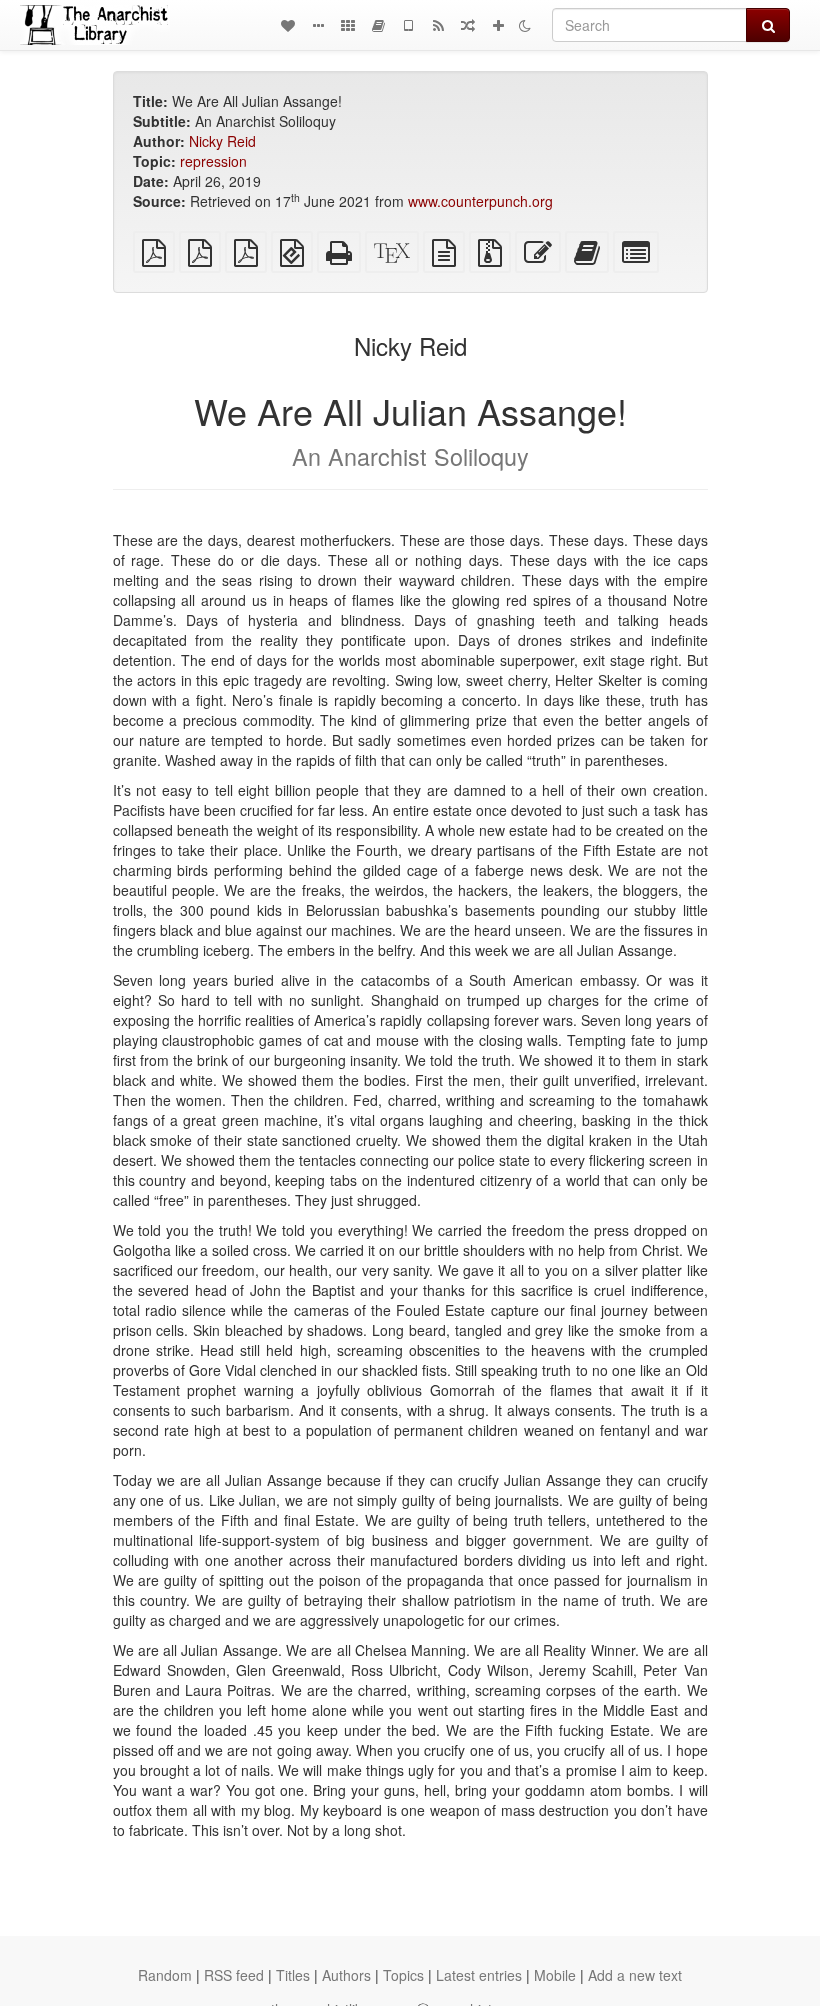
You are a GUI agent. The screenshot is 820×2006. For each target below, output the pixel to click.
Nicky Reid (222, 141)
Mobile (555, 1975)
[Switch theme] (525, 25)
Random (165, 1975)
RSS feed (234, 1975)
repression (213, 161)
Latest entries (479, 1975)
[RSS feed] (438, 25)
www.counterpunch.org (480, 201)
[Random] (468, 25)
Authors (346, 1975)
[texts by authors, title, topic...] (288, 25)
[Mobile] (408, 25)
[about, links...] (318, 25)
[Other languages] (348, 25)
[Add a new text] (498, 25)
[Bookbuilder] (378, 25)
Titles (293, 1975)
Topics (403, 1975)
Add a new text (635, 1975)
